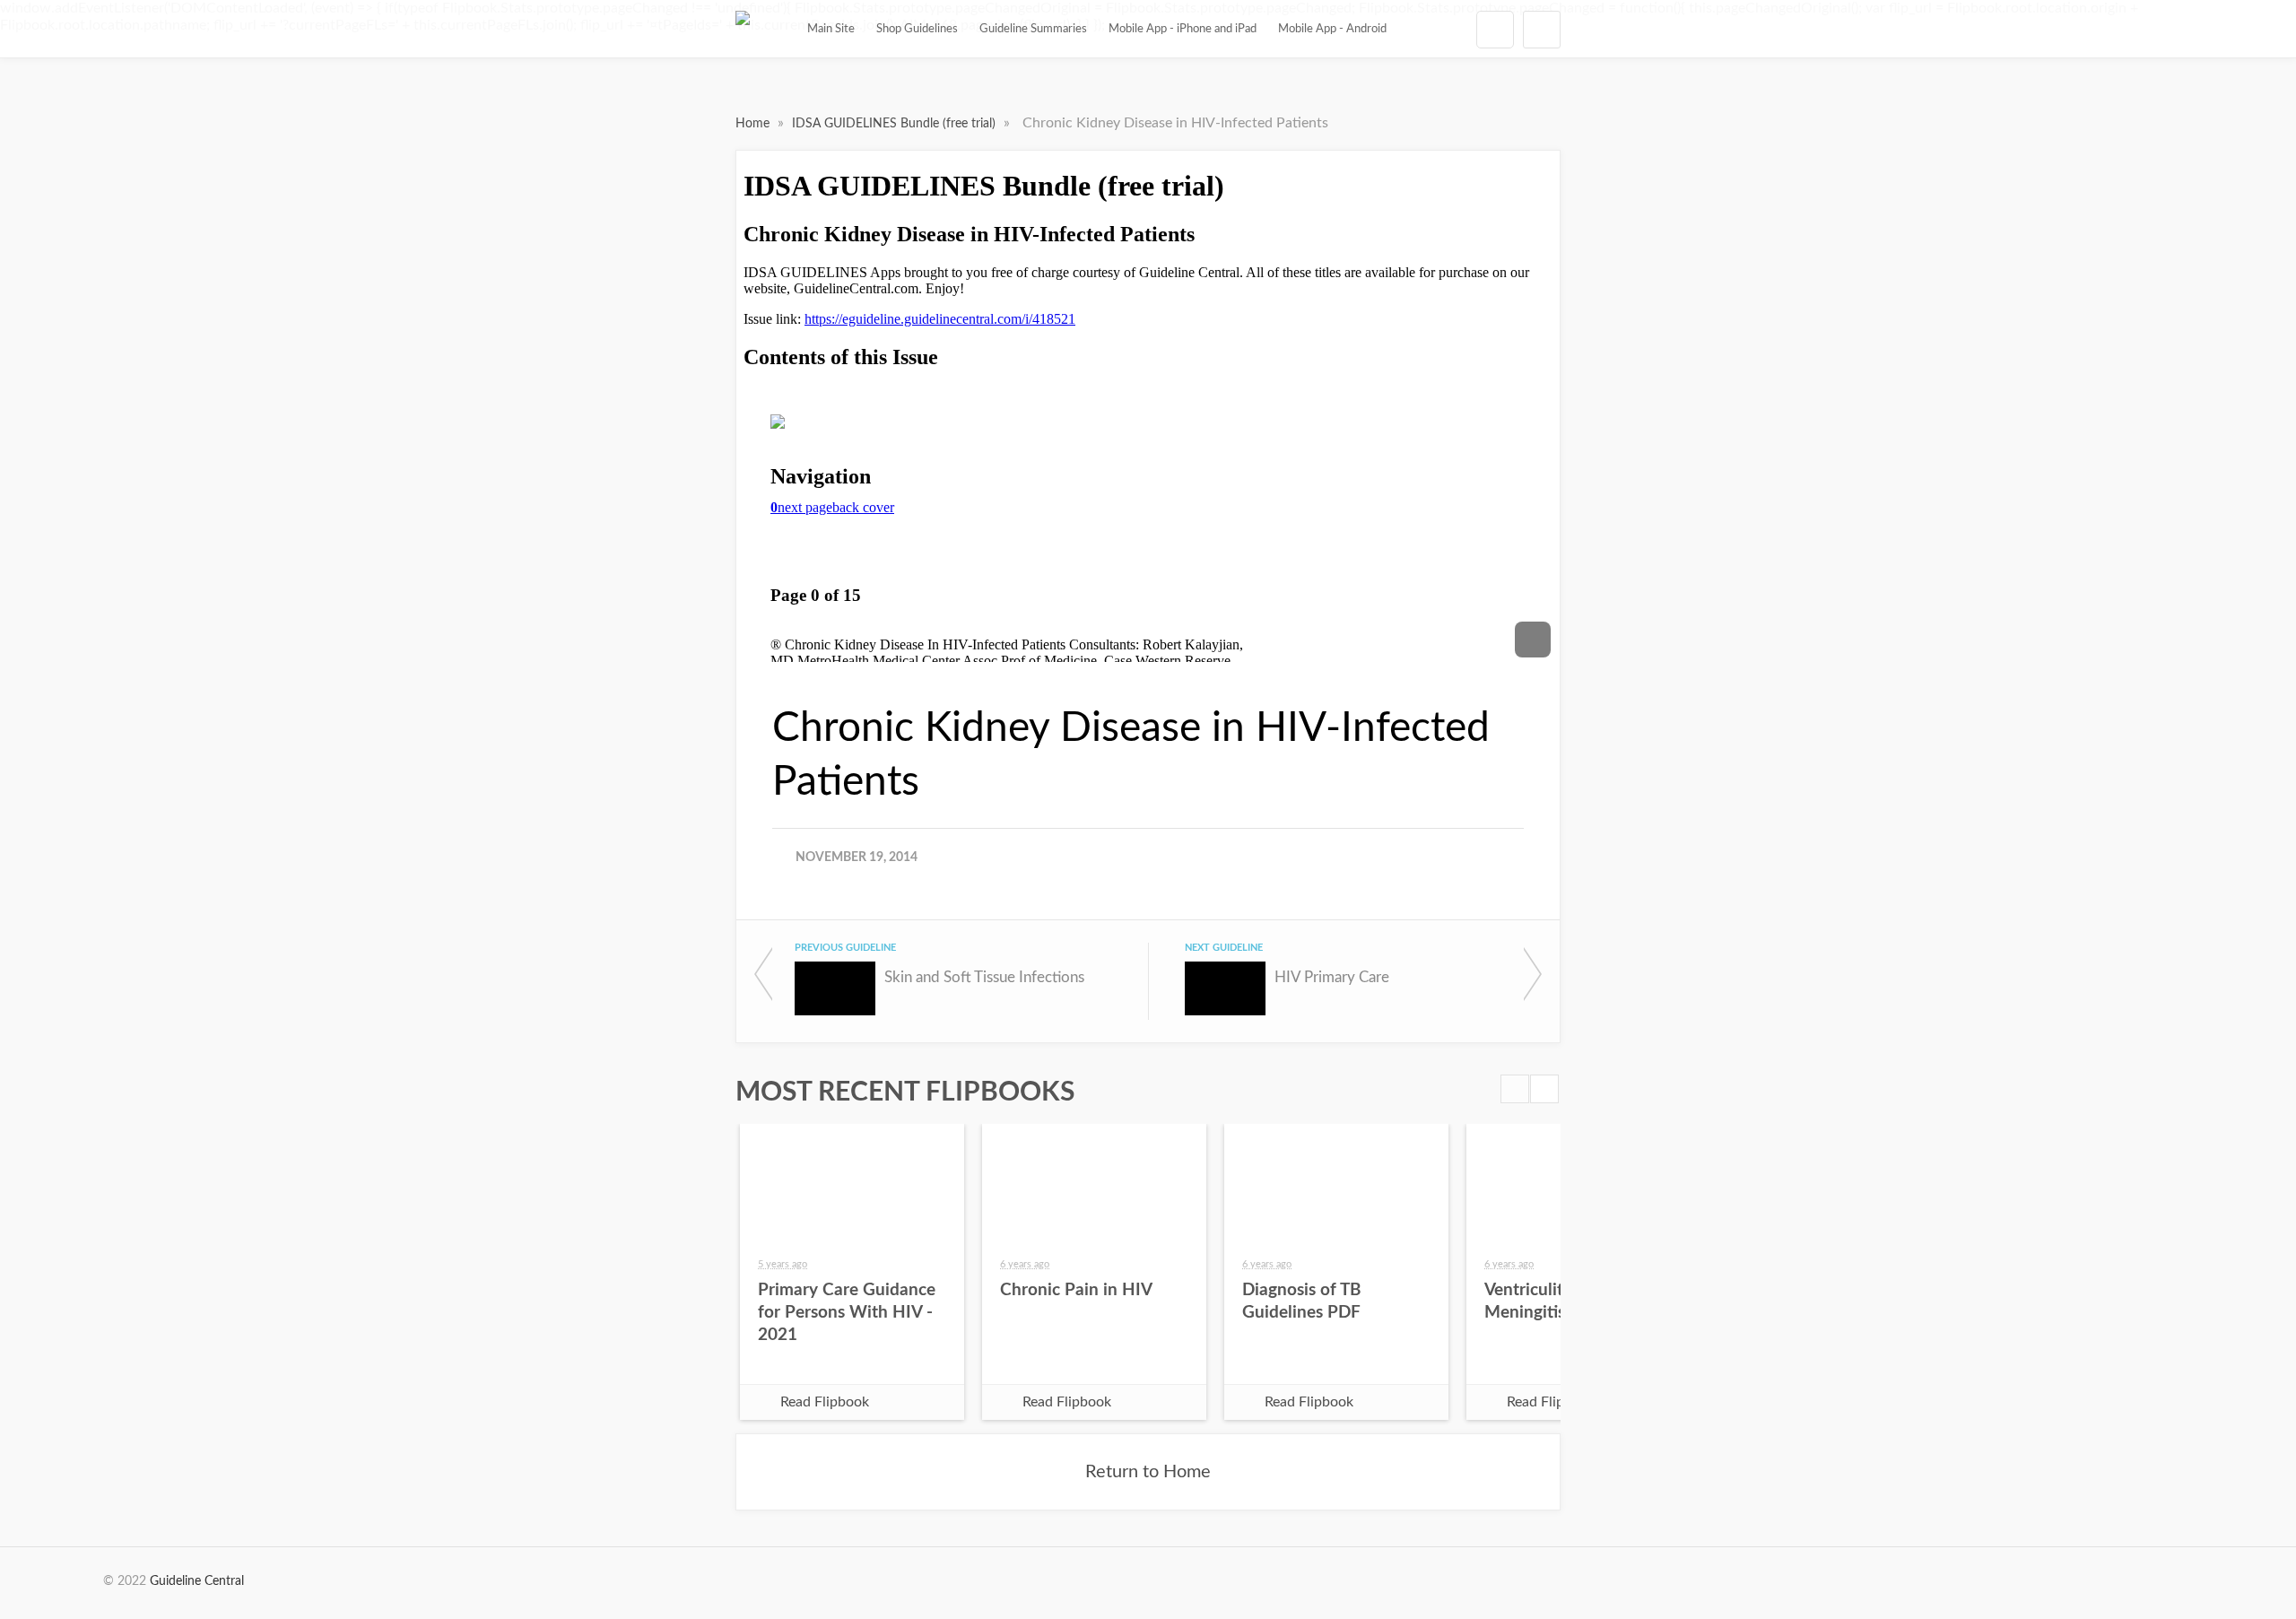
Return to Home (1148, 1472)
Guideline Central (197, 1581)
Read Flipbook (825, 1402)
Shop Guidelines (917, 29)
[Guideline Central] (743, 29)
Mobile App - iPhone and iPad (1183, 29)
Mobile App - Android (1332, 29)
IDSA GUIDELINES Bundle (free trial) (896, 124)
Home (754, 124)
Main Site (831, 29)
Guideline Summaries (1033, 29)
